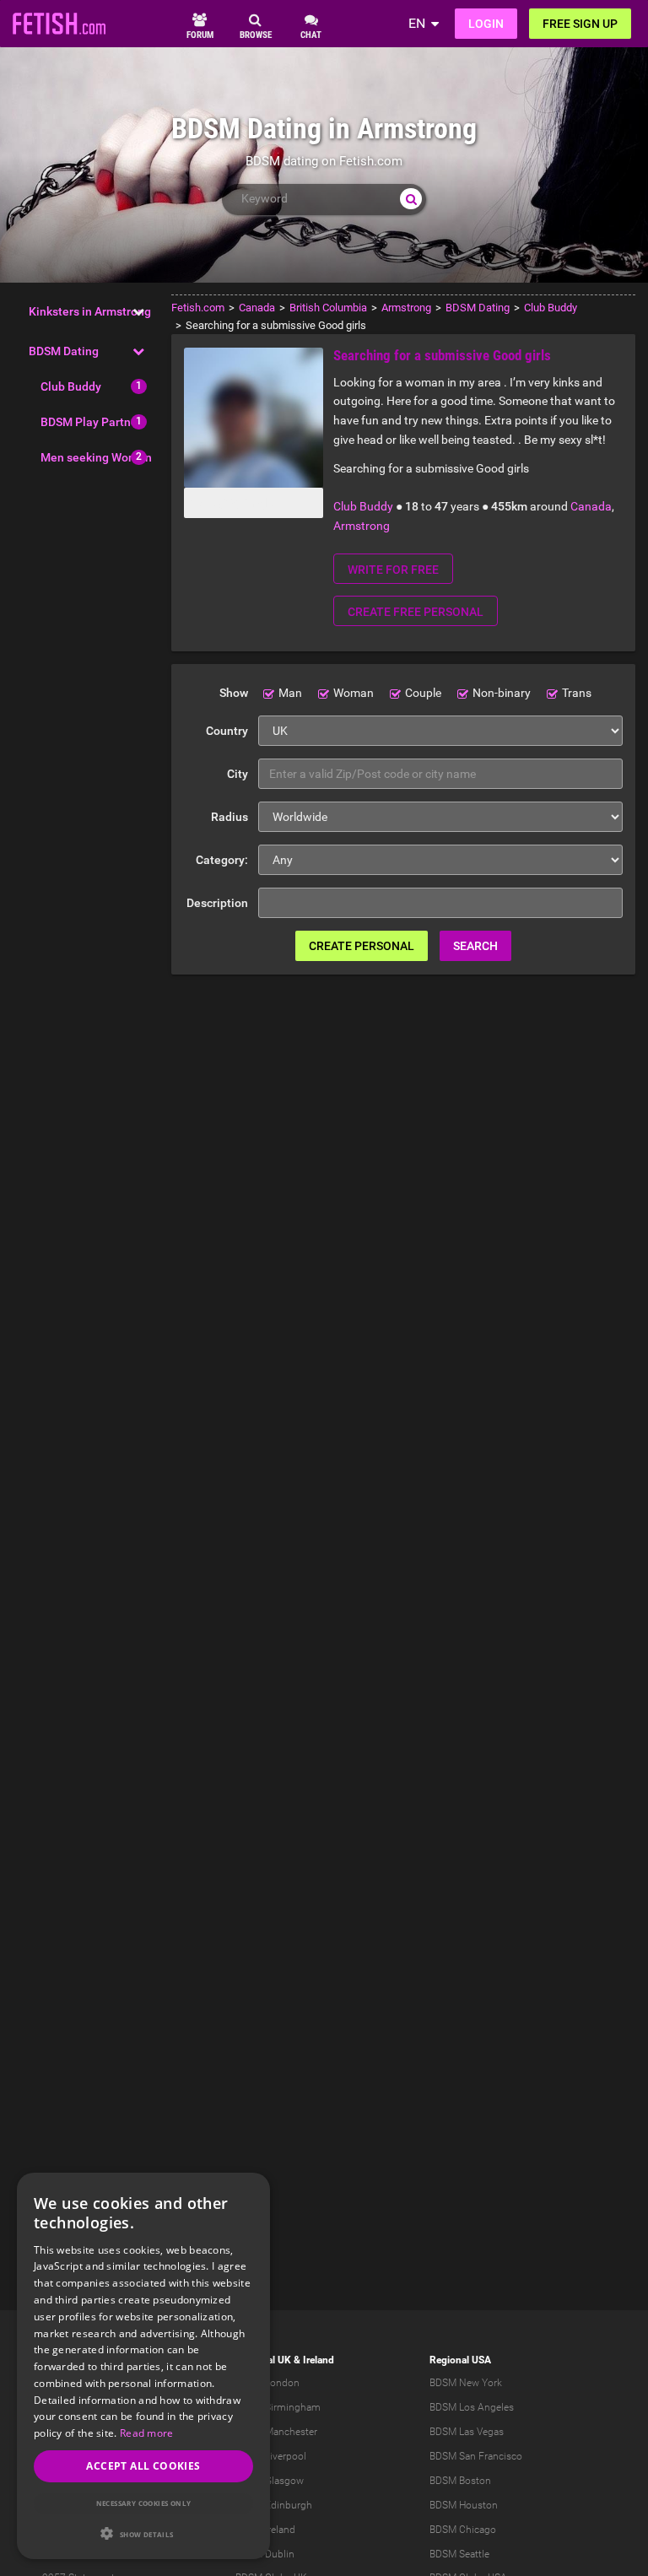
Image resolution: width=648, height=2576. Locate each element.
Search (475, 946)
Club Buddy (71, 386)
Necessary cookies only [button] (144, 2503)
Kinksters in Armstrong (90, 311)
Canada (591, 506)
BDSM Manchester (276, 2432)
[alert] (143, 2366)
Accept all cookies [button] (143, 2466)
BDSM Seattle (459, 2554)
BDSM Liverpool (271, 2456)
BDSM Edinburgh (274, 2505)
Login (486, 24)
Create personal (362, 946)
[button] (143, 2533)
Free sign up (580, 24)
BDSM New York (466, 2383)
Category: (222, 860)
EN (417, 23)
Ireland (319, 2360)
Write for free (393, 570)
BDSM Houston (464, 2505)
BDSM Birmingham (278, 2407)
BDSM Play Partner (91, 422)
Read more (147, 2433)
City (238, 774)
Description (217, 903)
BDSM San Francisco (476, 2456)
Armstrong (362, 526)
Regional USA (460, 2360)
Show (234, 693)
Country (227, 731)
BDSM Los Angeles (472, 2407)
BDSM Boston (460, 2481)
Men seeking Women (96, 457)
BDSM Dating (64, 351)
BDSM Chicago (463, 2530)
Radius (229, 817)
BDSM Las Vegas (467, 2432)
